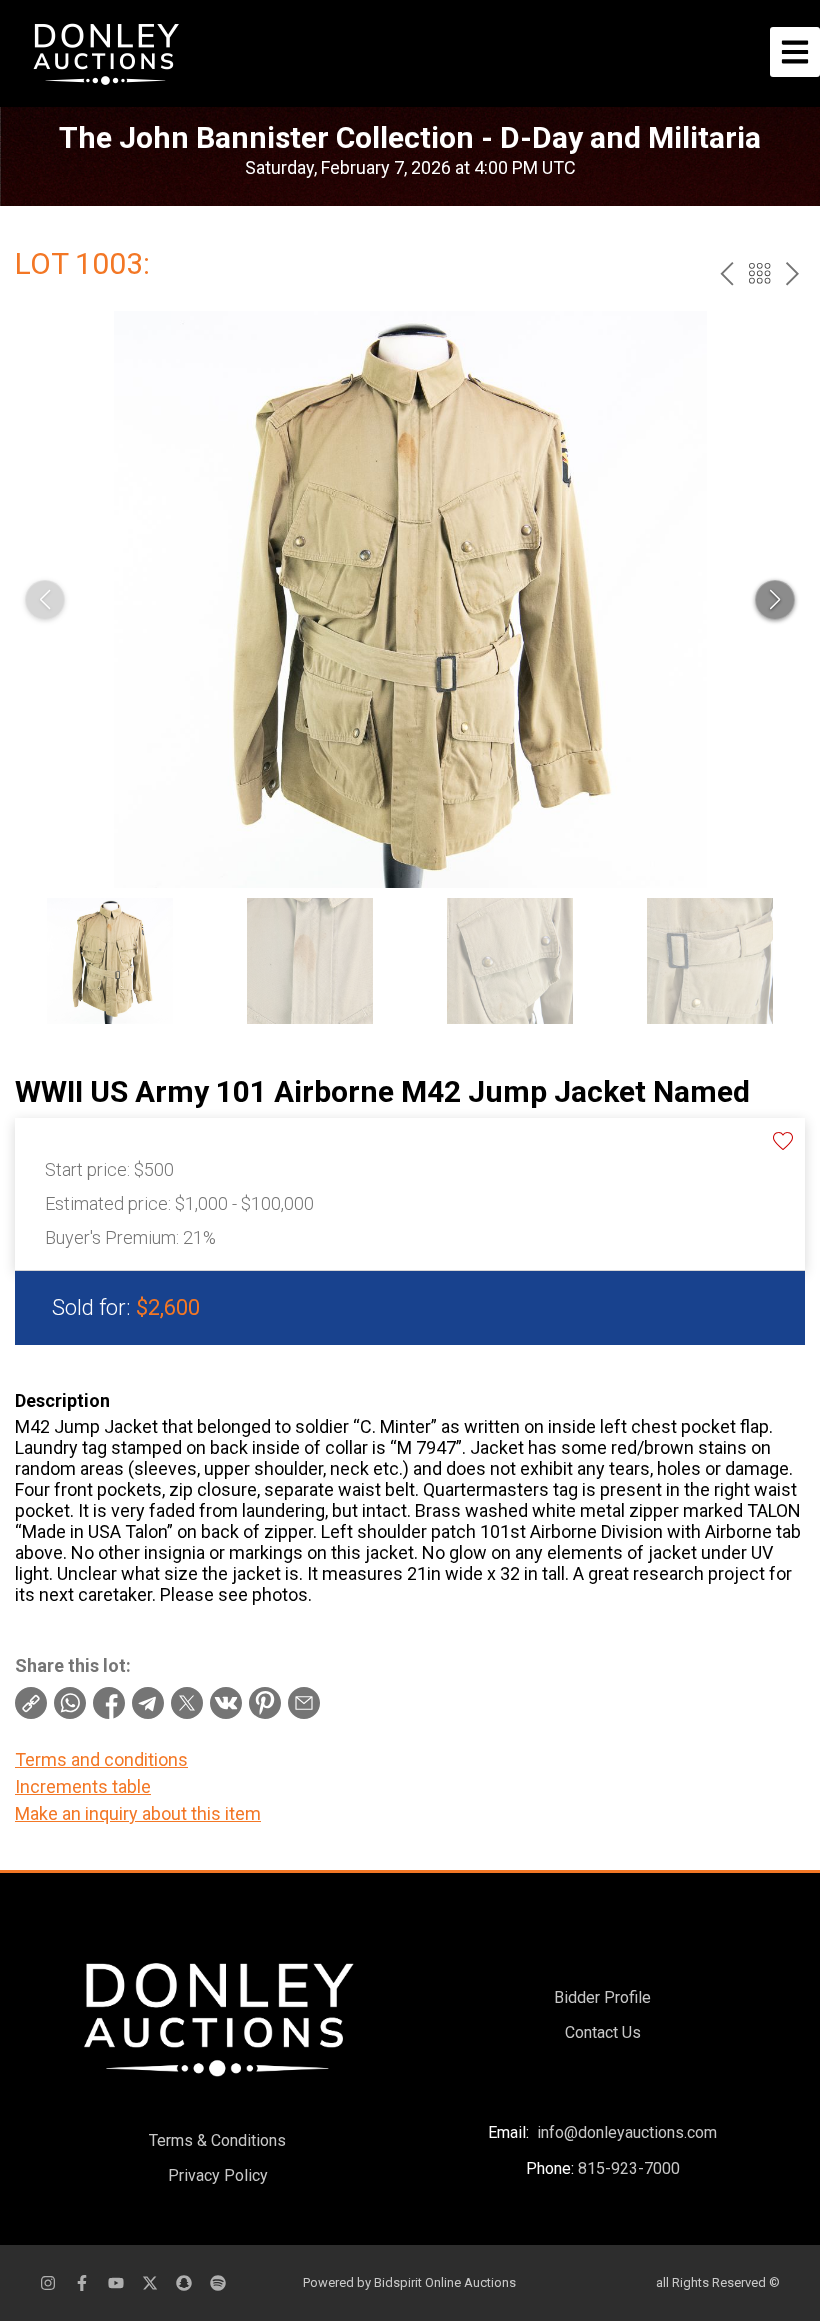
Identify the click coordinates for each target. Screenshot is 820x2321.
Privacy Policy (218, 2175)
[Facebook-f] (82, 2283)
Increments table (83, 1786)
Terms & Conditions (217, 2140)
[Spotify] (218, 2283)
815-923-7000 (629, 2168)
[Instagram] (48, 2283)
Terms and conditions (101, 1759)
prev (726, 273)
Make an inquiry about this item (138, 1813)
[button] (775, 600)
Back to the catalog (759, 273)
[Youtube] (116, 2283)
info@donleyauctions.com (627, 2132)
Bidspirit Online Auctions (445, 2282)
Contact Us (603, 2032)
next (792, 273)
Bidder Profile (602, 1997)
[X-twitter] (150, 2283)
